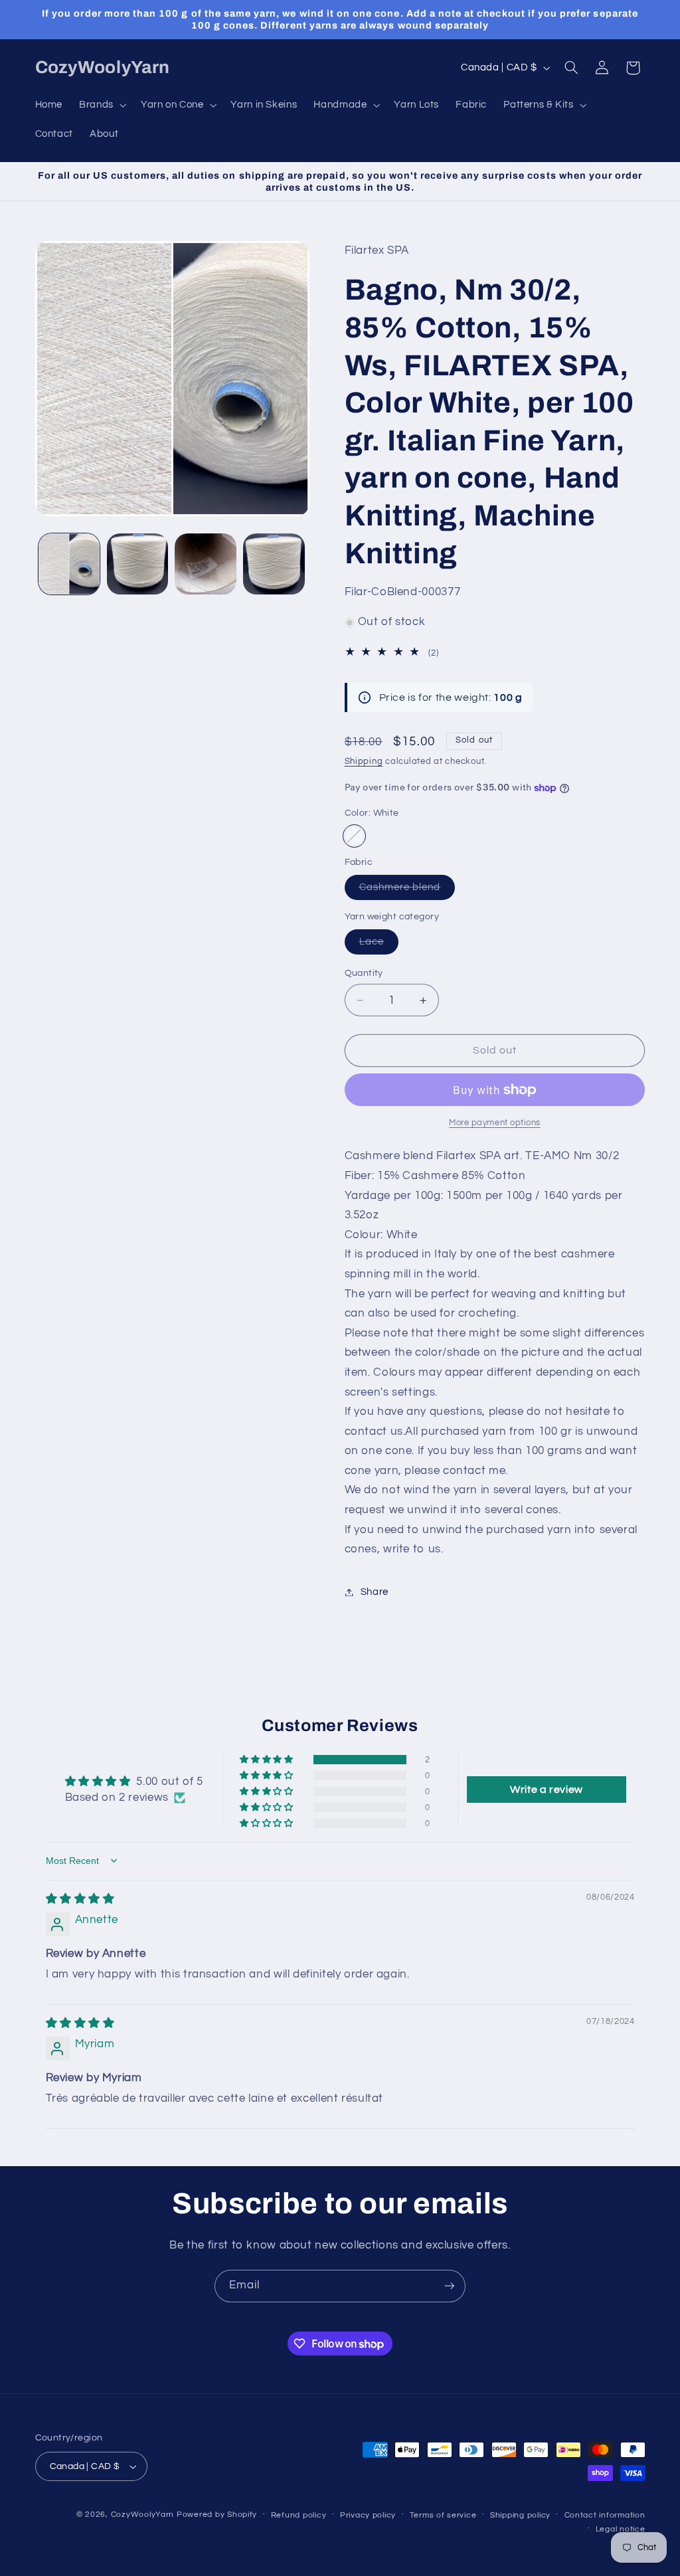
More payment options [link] (495, 1123)
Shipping (364, 762)
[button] (102, 105)
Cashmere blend (407, 891)
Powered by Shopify (217, 2515)
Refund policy (299, 2515)
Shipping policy (520, 2515)
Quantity (364, 973)
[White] (354, 836)
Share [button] (375, 1592)
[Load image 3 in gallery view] (205, 564)
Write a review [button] (547, 1790)
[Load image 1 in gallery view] (69, 564)
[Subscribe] (450, 2286)
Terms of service (443, 2515)
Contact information (605, 2515)
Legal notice (621, 2529)
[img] (80, 1899)
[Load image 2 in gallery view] (137, 564)
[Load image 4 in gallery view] (274, 564)
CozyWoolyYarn (143, 2515)
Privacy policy (368, 2515)
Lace (379, 945)
